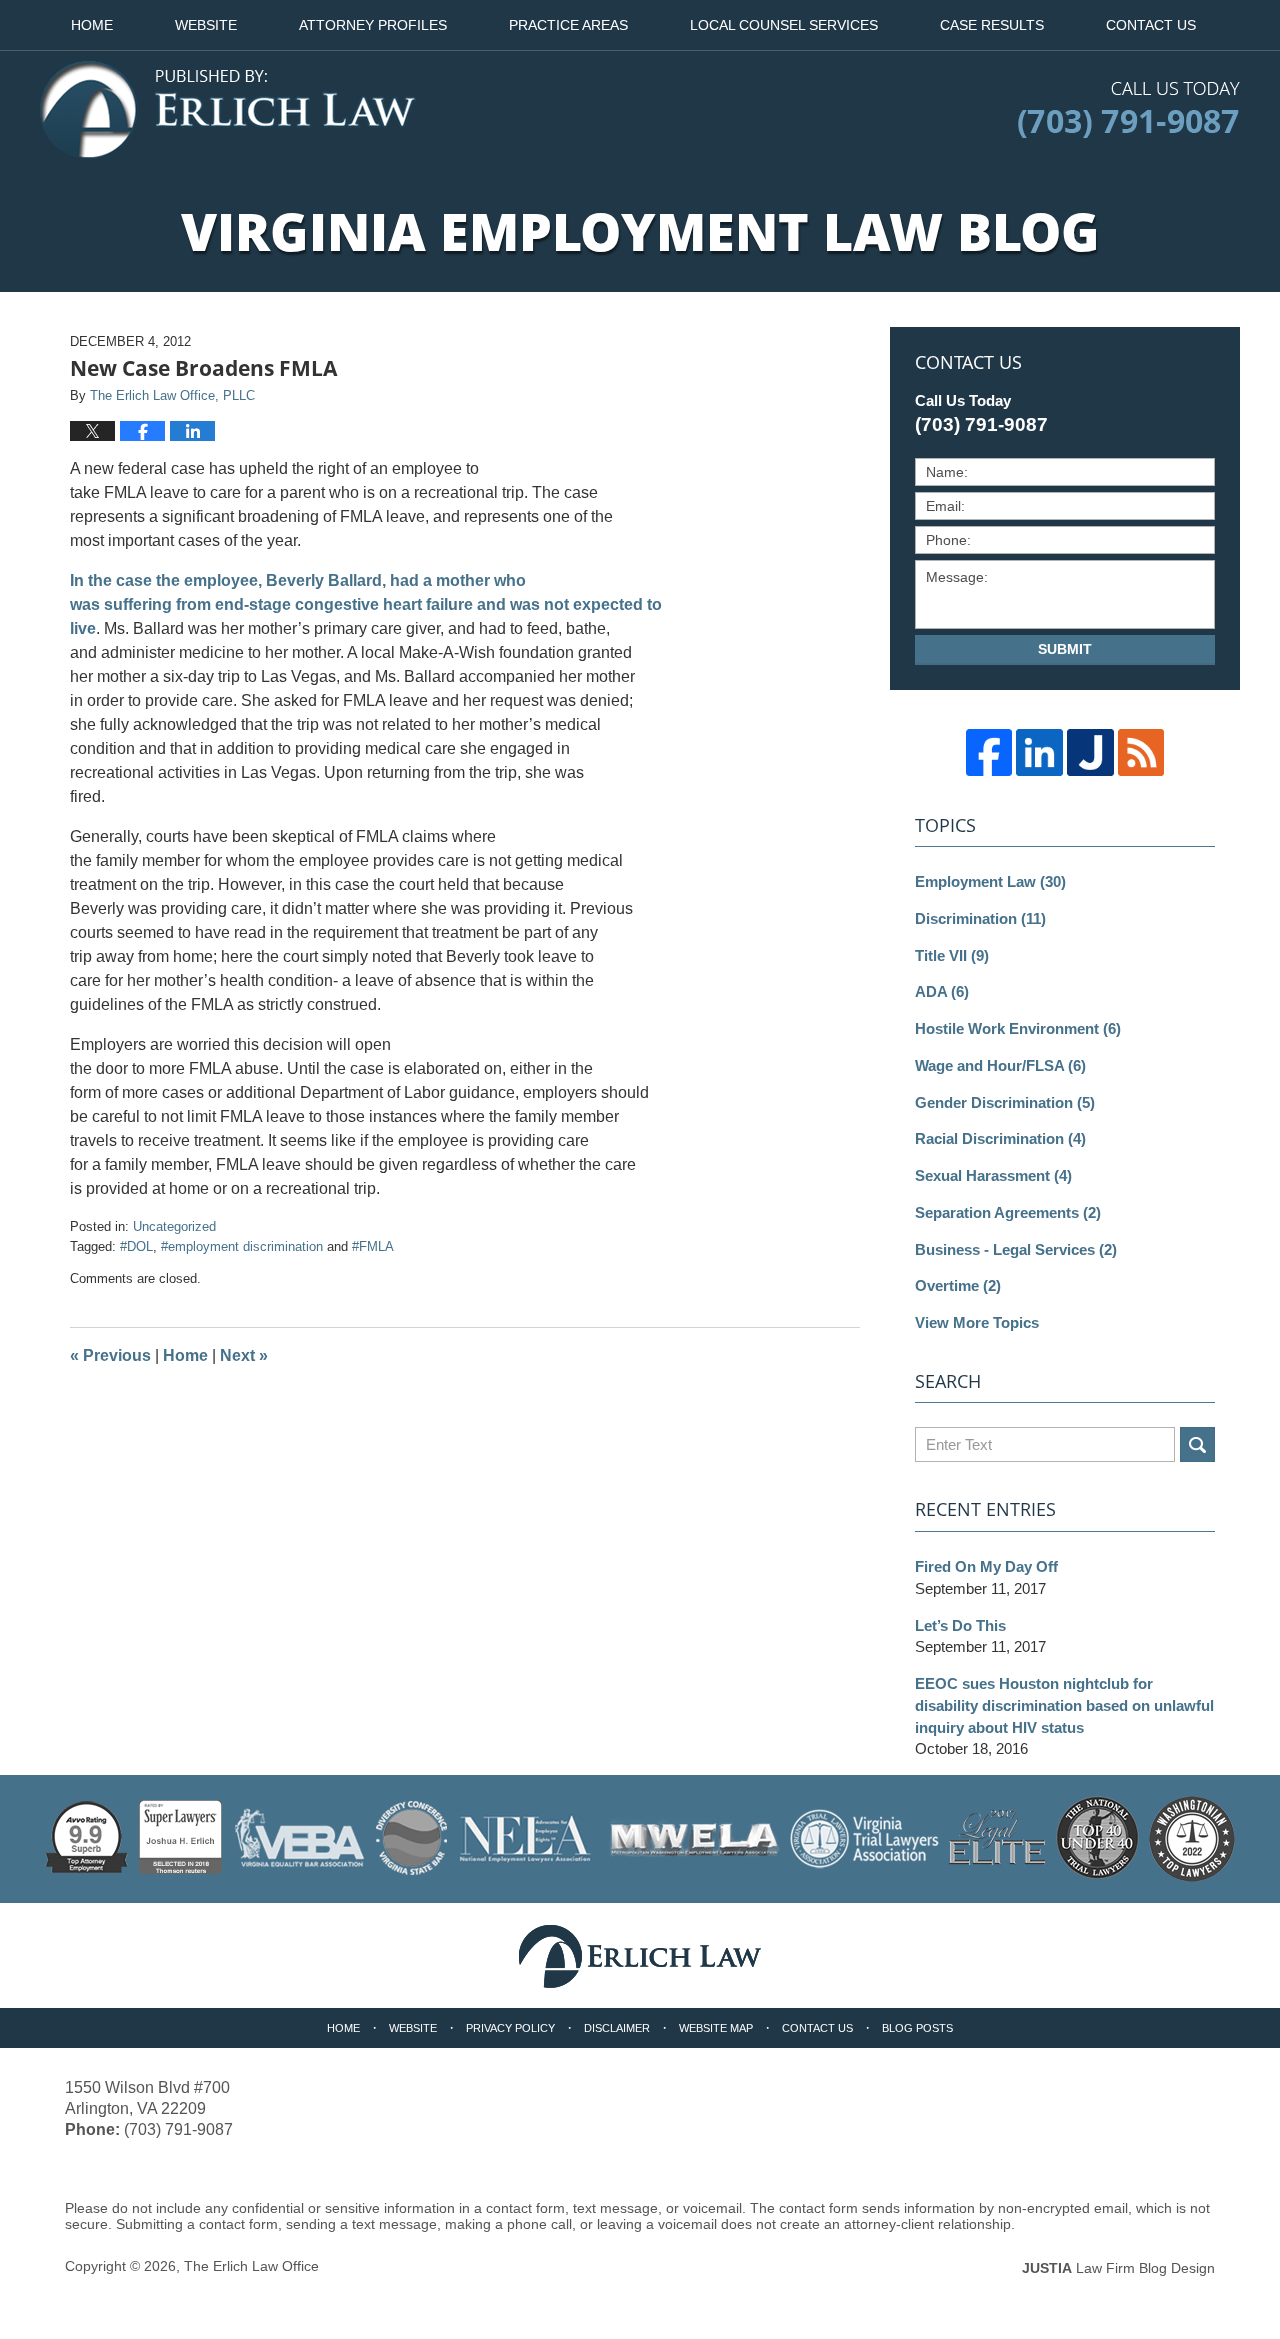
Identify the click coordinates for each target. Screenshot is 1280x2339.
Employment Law (990, 881)
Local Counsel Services (784, 25)
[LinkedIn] (1039, 752)
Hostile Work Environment (1018, 1028)
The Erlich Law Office (251, 2266)
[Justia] (1090, 752)
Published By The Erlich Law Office (1129, 110)
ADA (942, 991)
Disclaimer (617, 2028)
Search (1197, 1444)
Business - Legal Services (1016, 1249)
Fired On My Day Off (986, 1566)
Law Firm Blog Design (1118, 2268)
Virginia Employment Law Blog (228, 110)
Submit (1065, 649)
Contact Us (1151, 25)
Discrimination (980, 918)
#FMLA (373, 1246)
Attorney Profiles (373, 25)
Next (244, 1355)
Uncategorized (174, 1226)
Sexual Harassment (993, 1175)
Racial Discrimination (1000, 1138)
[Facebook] (989, 752)
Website (206, 25)
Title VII (952, 955)
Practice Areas (568, 25)
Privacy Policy (510, 2028)
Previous (110, 1355)
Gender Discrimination (1005, 1102)
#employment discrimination (242, 1246)
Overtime (958, 1285)
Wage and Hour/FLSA (1000, 1065)
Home (92, 25)
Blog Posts (917, 2028)
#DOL (136, 1246)
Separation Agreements (1008, 1212)
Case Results (992, 25)
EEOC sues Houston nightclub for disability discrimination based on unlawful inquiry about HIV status (1064, 1705)
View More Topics (977, 1322)
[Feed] (1141, 752)
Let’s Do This (960, 1625)
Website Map (716, 2028)
